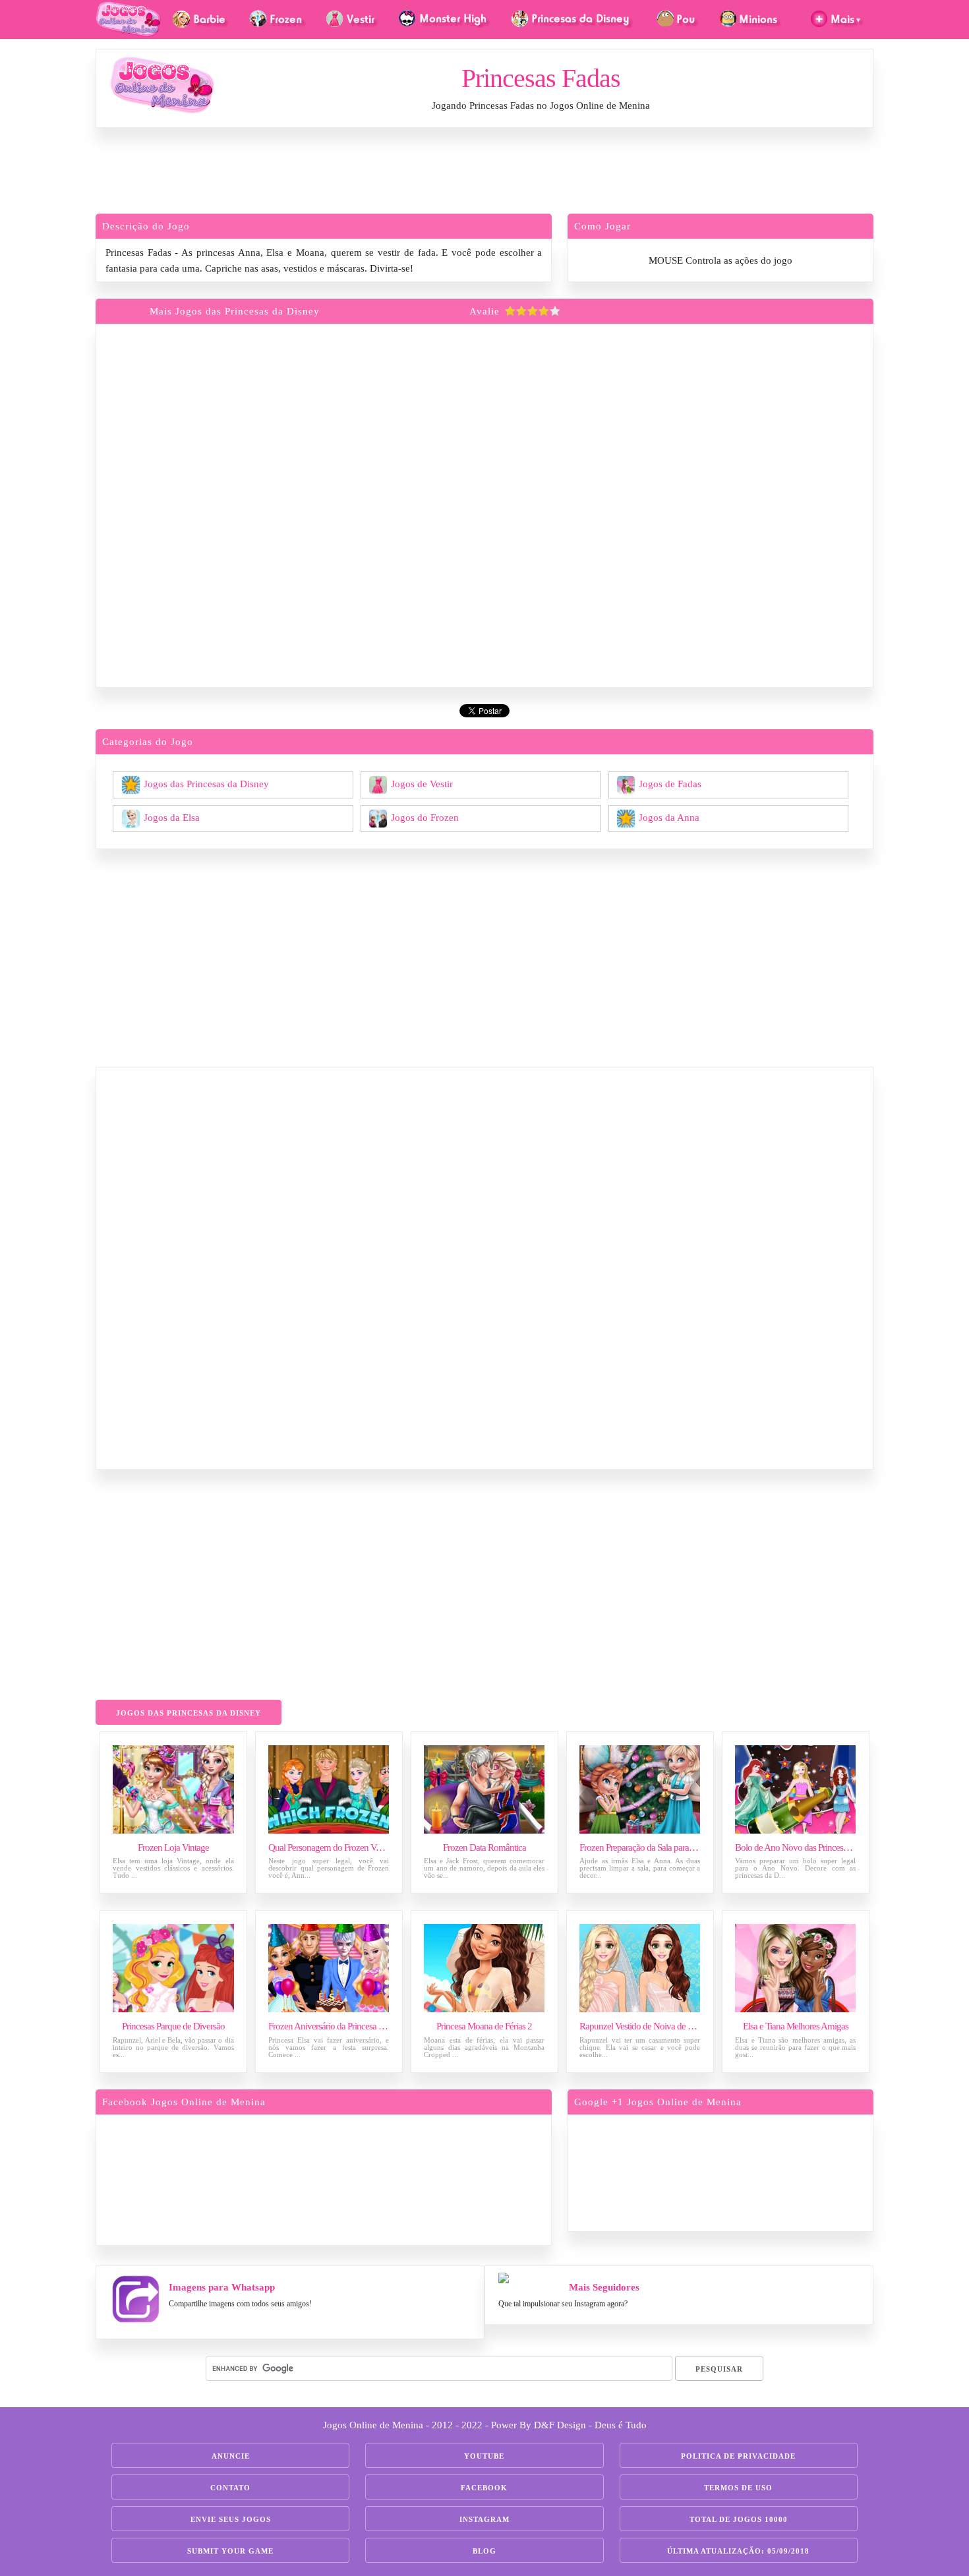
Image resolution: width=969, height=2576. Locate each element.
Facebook (484, 2488)
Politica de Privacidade (738, 2456)
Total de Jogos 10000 (739, 2519)
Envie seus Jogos (231, 2519)
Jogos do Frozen (425, 817)
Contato (230, 2488)
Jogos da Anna (669, 817)
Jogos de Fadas (670, 783)
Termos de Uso (738, 2488)
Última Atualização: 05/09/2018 (738, 2551)
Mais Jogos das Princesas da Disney (235, 311)
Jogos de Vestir (422, 783)
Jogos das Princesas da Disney (206, 783)
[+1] (771, 2171)
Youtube (484, 2456)
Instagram (484, 2519)
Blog (484, 2551)
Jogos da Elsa (172, 817)
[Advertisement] (484, 174)
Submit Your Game (230, 2551)
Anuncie (231, 2456)
